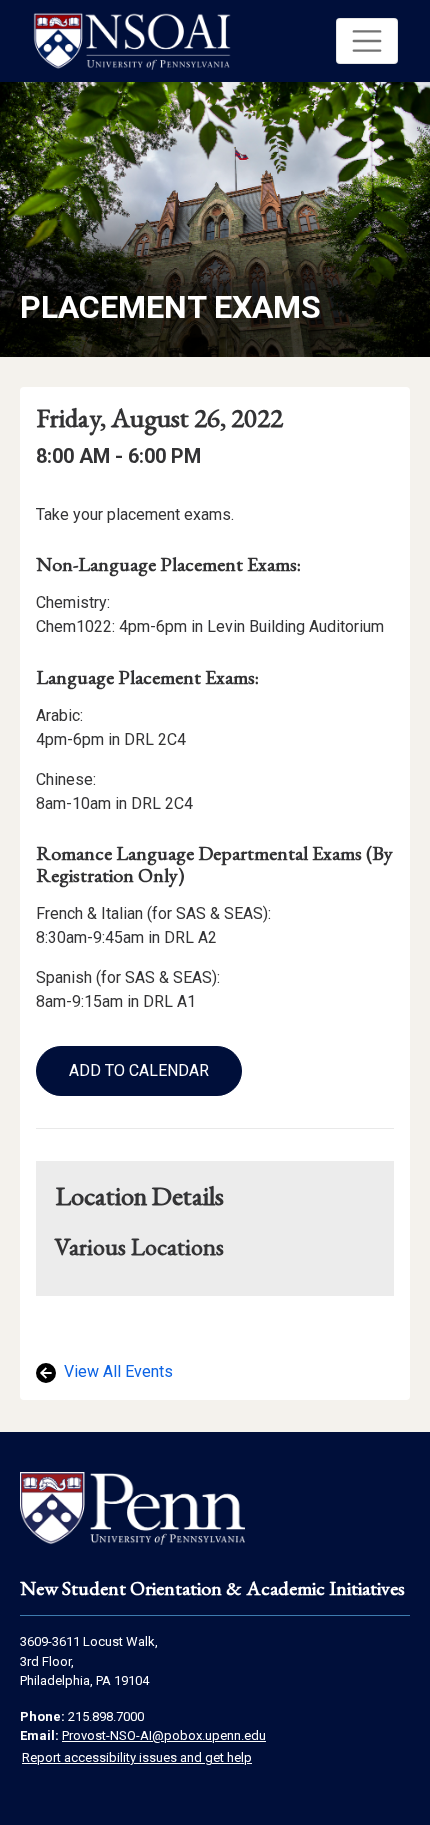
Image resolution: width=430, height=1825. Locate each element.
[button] (367, 41)
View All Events (116, 1371)
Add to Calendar (139, 1070)
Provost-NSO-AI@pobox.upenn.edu (164, 1735)
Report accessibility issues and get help (137, 1757)
